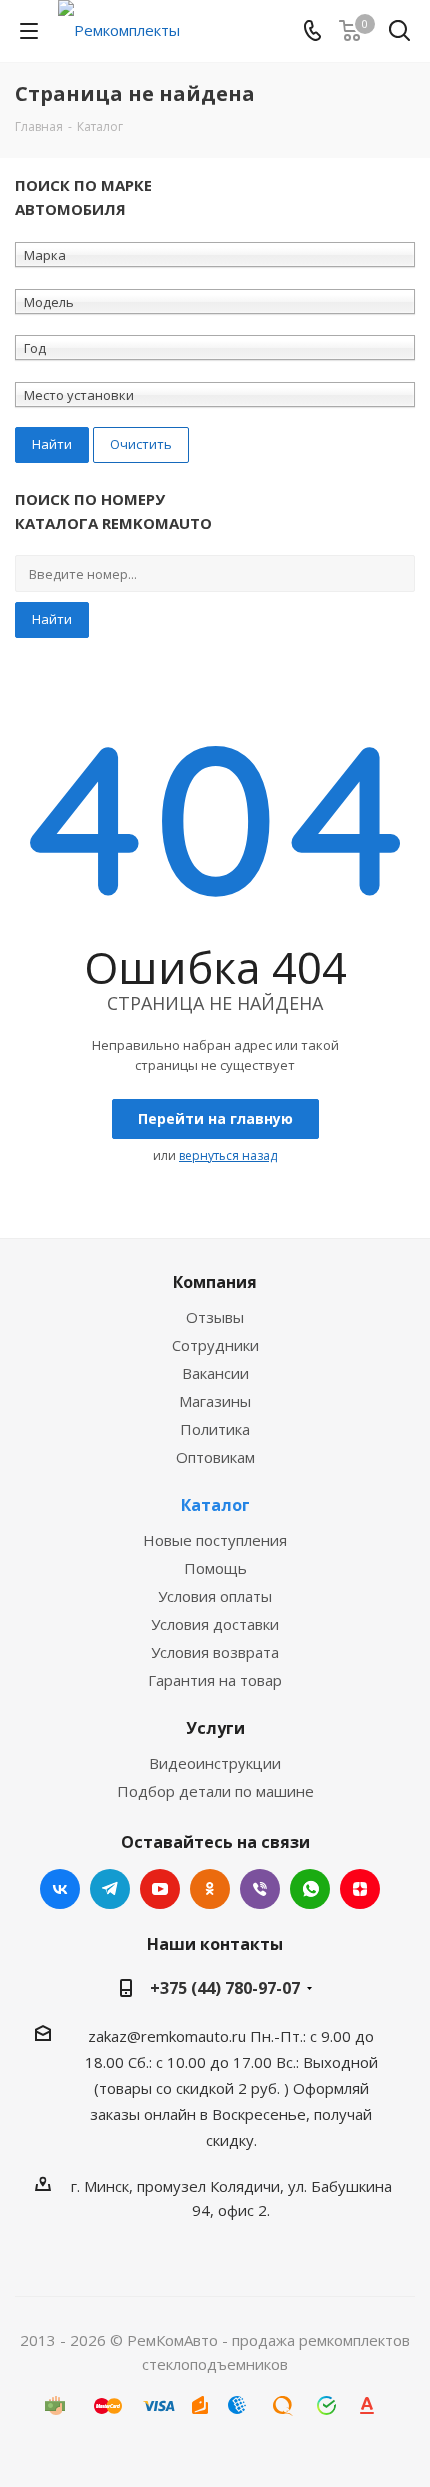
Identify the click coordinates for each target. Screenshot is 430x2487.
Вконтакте (60, 1889)
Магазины (215, 1401)
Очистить (141, 444)
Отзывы (215, 1317)
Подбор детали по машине (215, 1791)
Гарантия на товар (215, 1680)
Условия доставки (215, 1624)
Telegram (110, 1889)
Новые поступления (215, 1540)
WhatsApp (310, 1889)
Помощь (215, 1568)
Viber (260, 1889)
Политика (215, 1429)
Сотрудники (215, 1345)
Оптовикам (215, 1457)
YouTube (160, 1889)
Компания (215, 1282)
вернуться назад (228, 1155)
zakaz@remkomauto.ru (167, 2036)
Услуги (215, 1728)
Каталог (215, 1505)
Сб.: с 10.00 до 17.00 (200, 2062)
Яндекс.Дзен (360, 1889)
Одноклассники (210, 1889)
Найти (52, 619)
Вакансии (215, 1373)
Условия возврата (215, 1652)
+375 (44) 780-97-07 (225, 1988)
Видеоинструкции (215, 1763)
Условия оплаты (215, 1596)
